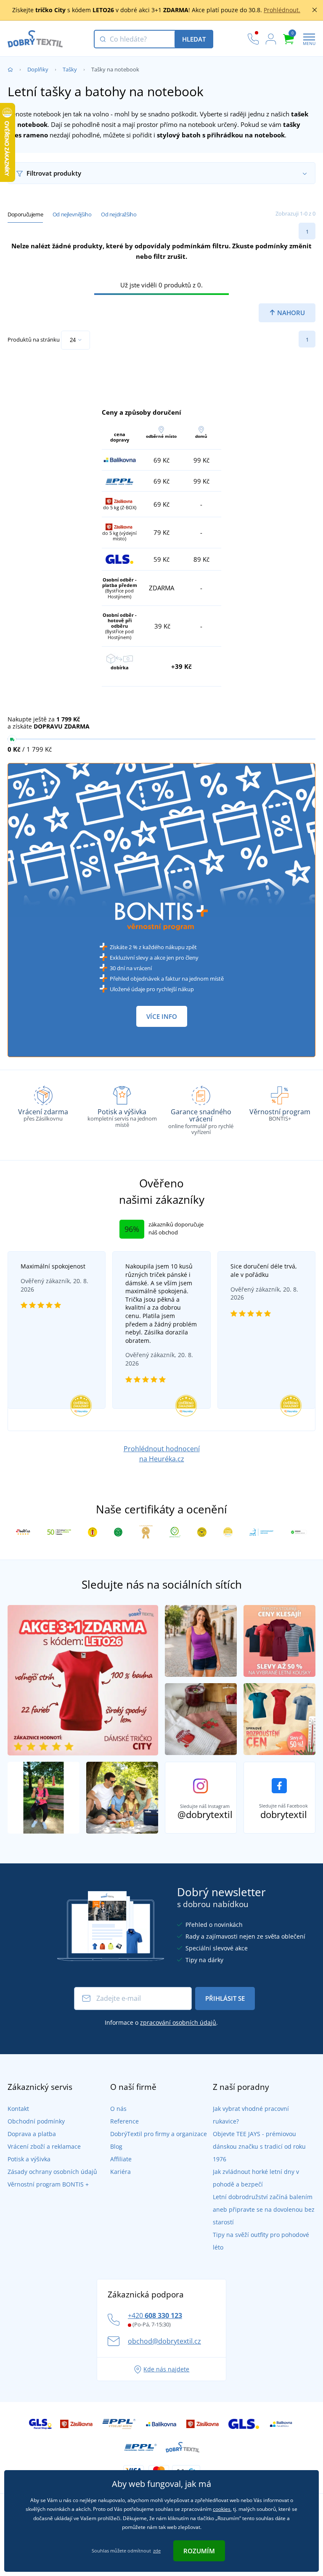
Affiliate (121, 2159)
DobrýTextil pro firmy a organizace (159, 2134)
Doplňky (38, 69)
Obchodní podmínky (36, 2121)
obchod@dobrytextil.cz (164, 2341)
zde (157, 2551)
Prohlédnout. (282, 10)
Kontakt (18, 2109)
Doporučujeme (25, 214)
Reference (124, 2121)
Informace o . (161, 2022)
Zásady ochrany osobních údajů (52, 2172)
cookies (222, 2509)
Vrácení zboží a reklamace (44, 2146)
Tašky (70, 69)
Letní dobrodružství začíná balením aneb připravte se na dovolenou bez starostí (264, 2209)
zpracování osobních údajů (178, 2022)
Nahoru (290, 313)
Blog (116, 2146)
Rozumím (199, 2551)
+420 (155, 2316)
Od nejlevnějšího (72, 214)
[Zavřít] (315, 10)
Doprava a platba (32, 2134)
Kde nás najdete (166, 2369)
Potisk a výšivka (29, 2159)
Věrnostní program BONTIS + (48, 2184)
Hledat (194, 39)
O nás (118, 2109)
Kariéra (120, 2172)
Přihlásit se (225, 1998)
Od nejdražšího (119, 214)
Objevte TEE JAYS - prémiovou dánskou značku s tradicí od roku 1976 (259, 2146)
